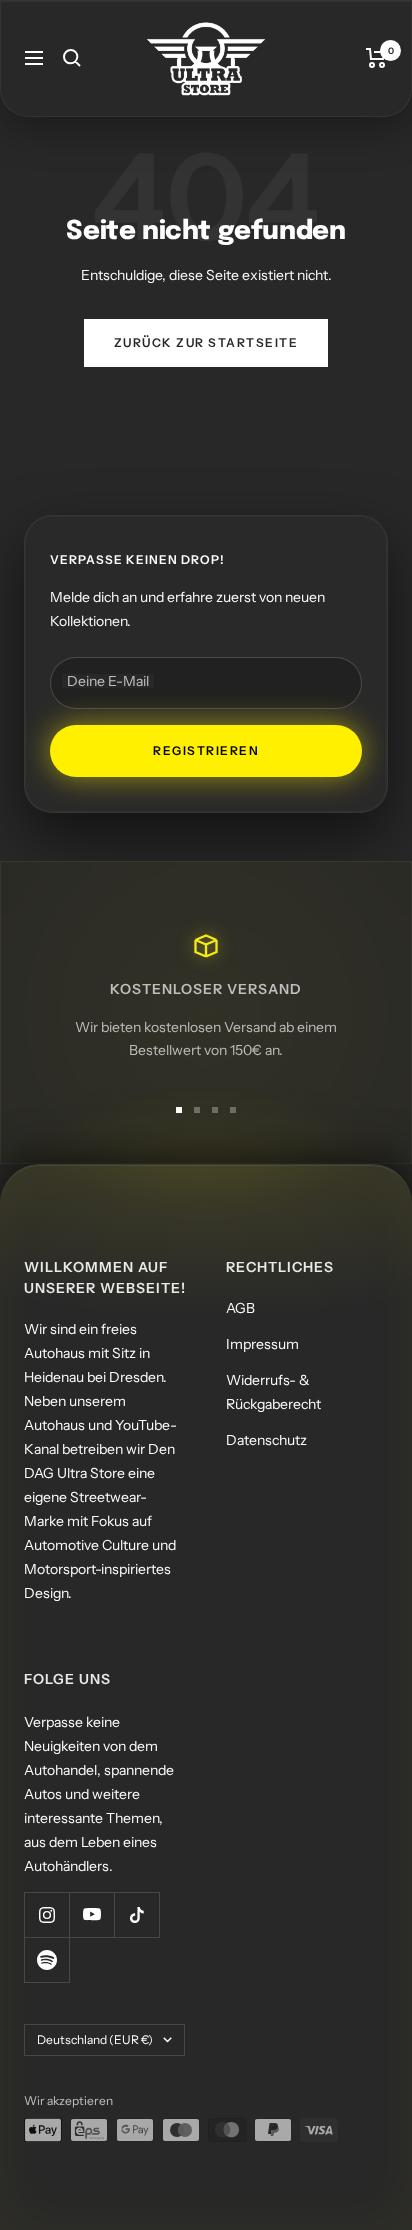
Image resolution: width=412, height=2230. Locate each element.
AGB (240, 1308)
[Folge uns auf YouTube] (91, 1914)
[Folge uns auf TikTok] (136, 1914)
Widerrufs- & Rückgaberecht (273, 1392)
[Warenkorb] (376, 58)
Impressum (262, 1344)
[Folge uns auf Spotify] (46, 1959)
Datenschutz (266, 1440)
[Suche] (72, 58)
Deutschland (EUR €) (95, 2039)
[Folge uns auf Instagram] (46, 1914)
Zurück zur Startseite (206, 342)
